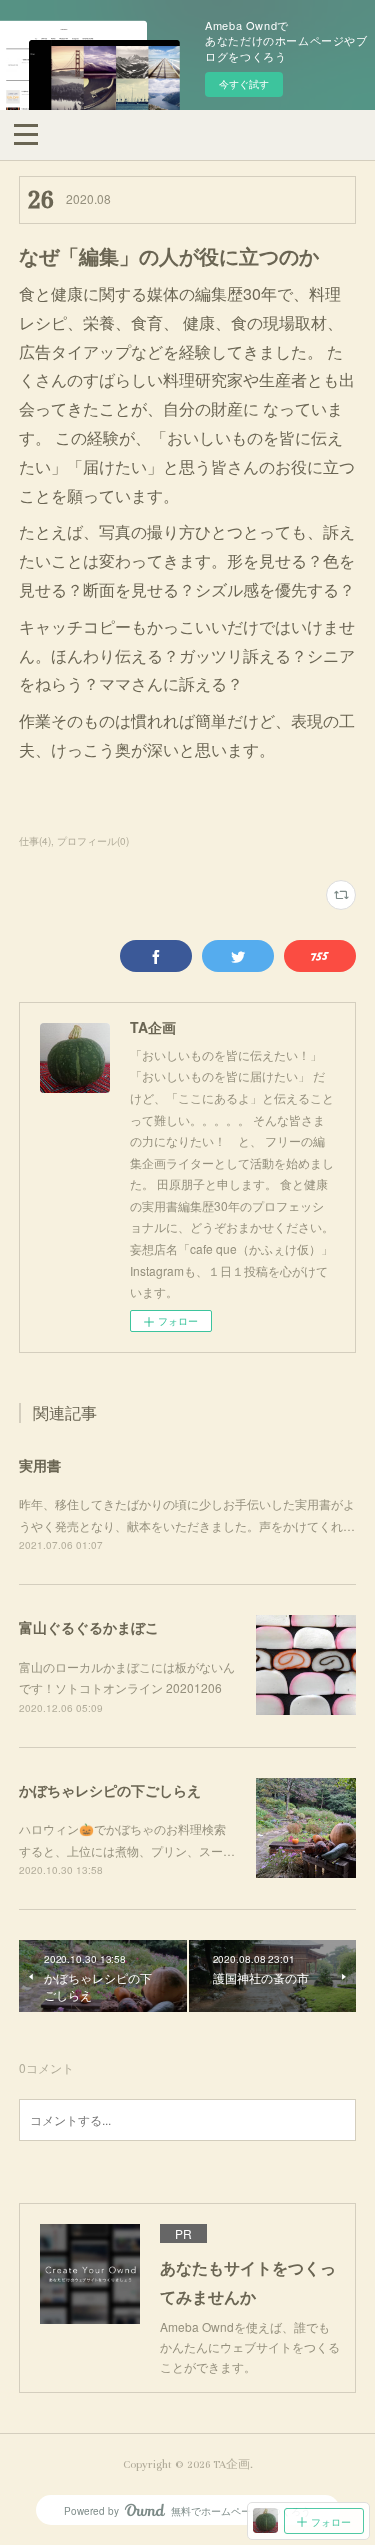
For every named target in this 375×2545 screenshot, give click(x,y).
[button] (26, 133)
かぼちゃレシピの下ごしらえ (110, 1790)
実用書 (40, 1465)
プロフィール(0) (93, 841)
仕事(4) (35, 841)
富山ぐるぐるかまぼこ (89, 1627)
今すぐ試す (244, 84)
